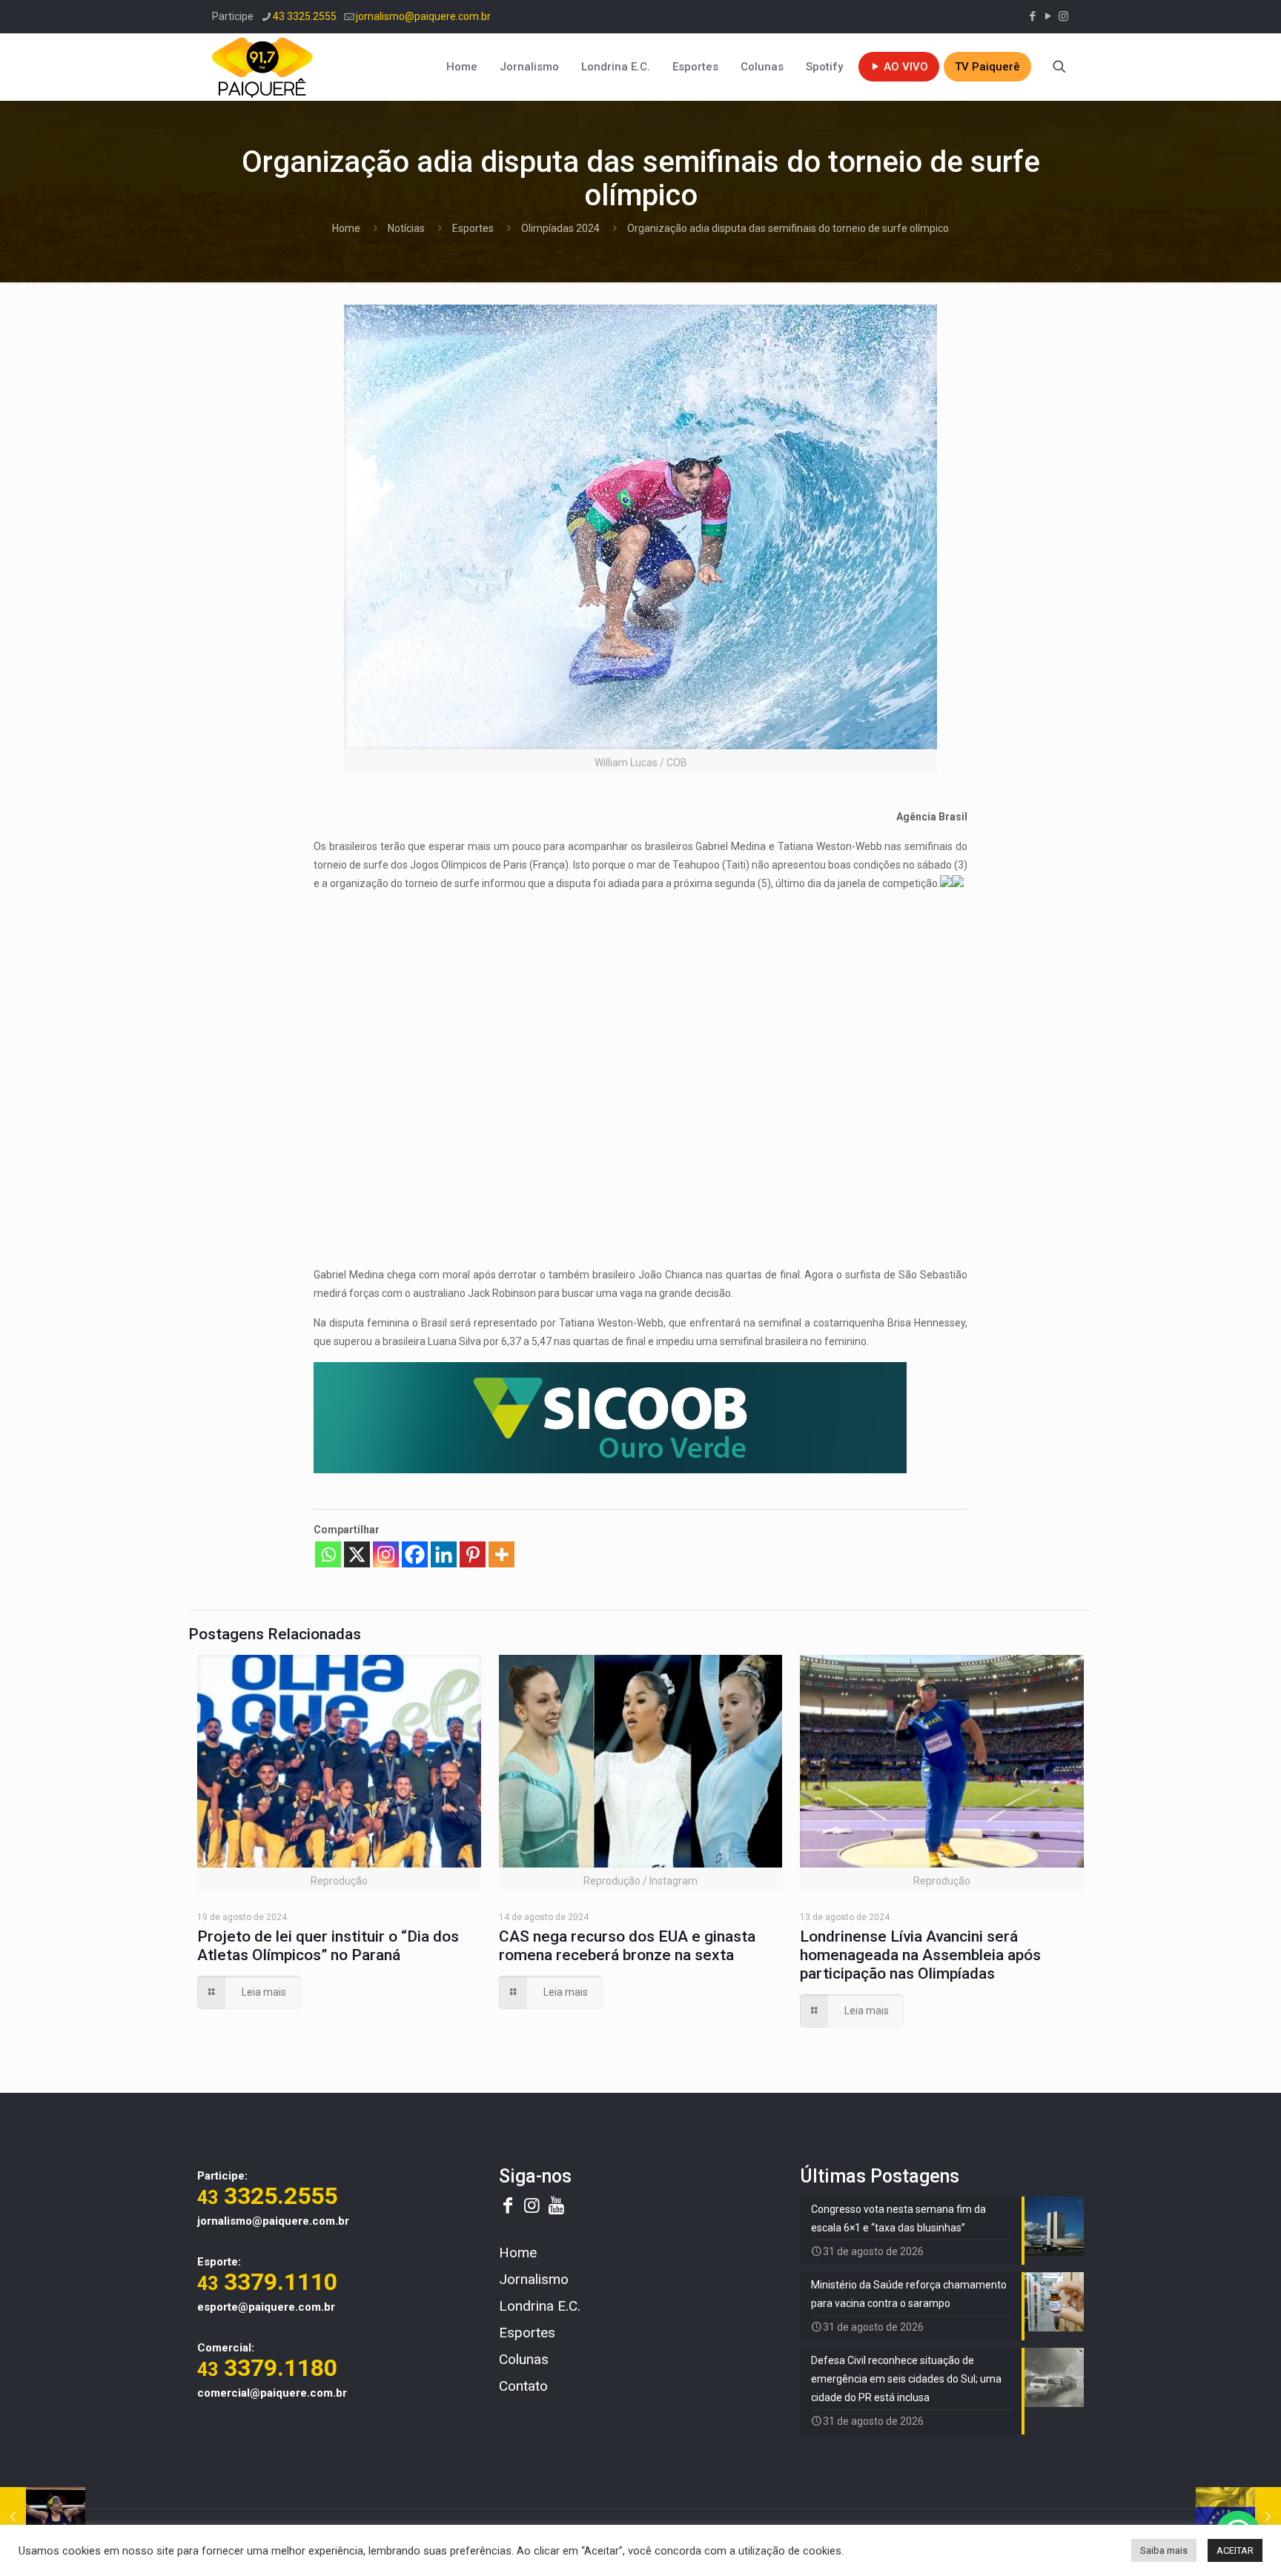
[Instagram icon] (1063, 16)
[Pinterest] (473, 1554)
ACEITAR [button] (1235, 2550)
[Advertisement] (640, 1008)
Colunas (524, 2359)
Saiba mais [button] (1164, 2550)
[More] (502, 1554)
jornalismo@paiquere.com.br (423, 16)
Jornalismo (534, 2279)
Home (346, 228)
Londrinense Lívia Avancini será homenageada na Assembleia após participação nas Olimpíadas (920, 1955)
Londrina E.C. (540, 2306)
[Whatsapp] (328, 1554)
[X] (357, 1554)
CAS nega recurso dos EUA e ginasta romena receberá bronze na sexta (627, 1946)
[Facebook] (415, 1554)
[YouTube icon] (1048, 16)
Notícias (406, 228)
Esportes (473, 228)
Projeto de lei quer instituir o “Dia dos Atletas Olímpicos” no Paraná (328, 1946)
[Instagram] (386, 1554)
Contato (523, 2386)
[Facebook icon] (1032, 16)
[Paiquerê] (262, 67)
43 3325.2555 (305, 16)
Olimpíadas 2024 (560, 228)
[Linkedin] (444, 1554)
